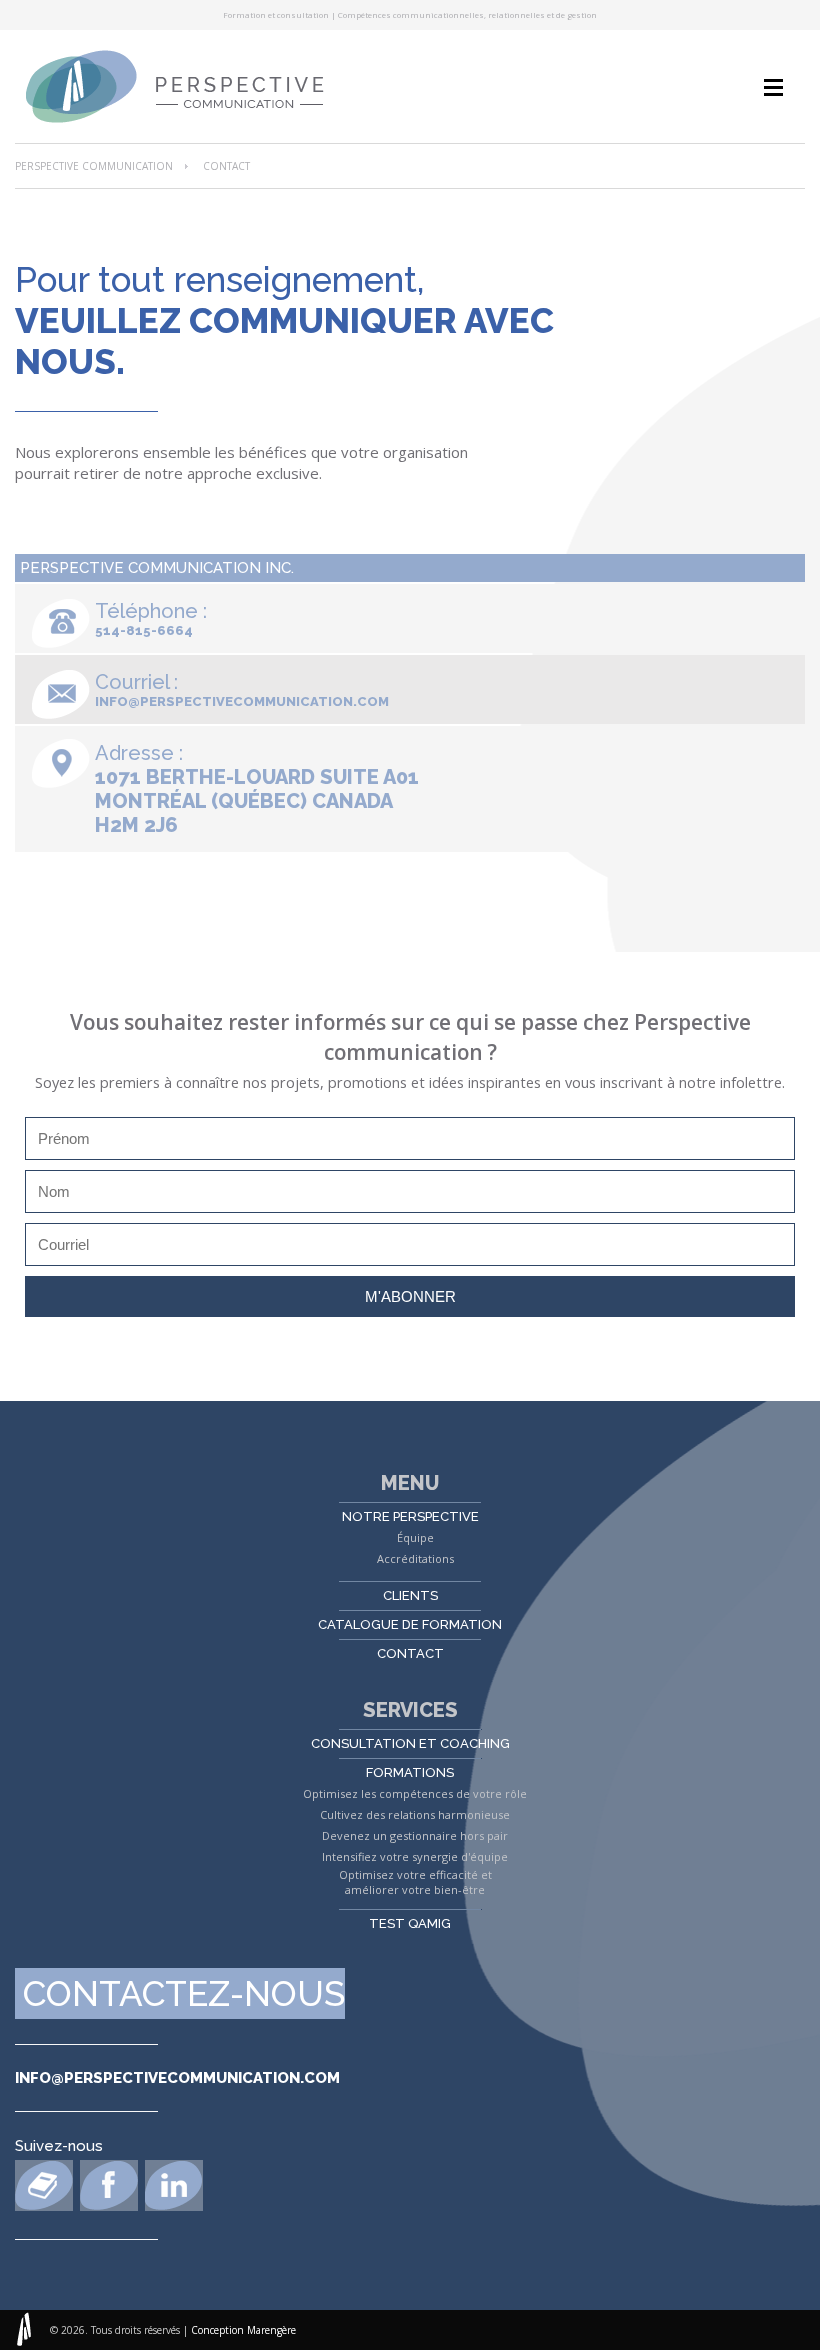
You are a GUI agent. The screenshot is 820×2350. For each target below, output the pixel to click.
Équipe (415, 1537)
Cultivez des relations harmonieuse (415, 1814)
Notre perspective (410, 1516)
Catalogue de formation (410, 1624)
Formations (410, 1772)
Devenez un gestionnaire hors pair (415, 1835)
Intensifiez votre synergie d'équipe (415, 1856)
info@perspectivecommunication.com (242, 701)
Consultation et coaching (410, 1743)
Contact (410, 1653)
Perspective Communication (94, 166)
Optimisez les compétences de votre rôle (415, 1793)
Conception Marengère (243, 2330)
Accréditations (415, 1558)
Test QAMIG (410, 1923)
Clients (410, 1595)
